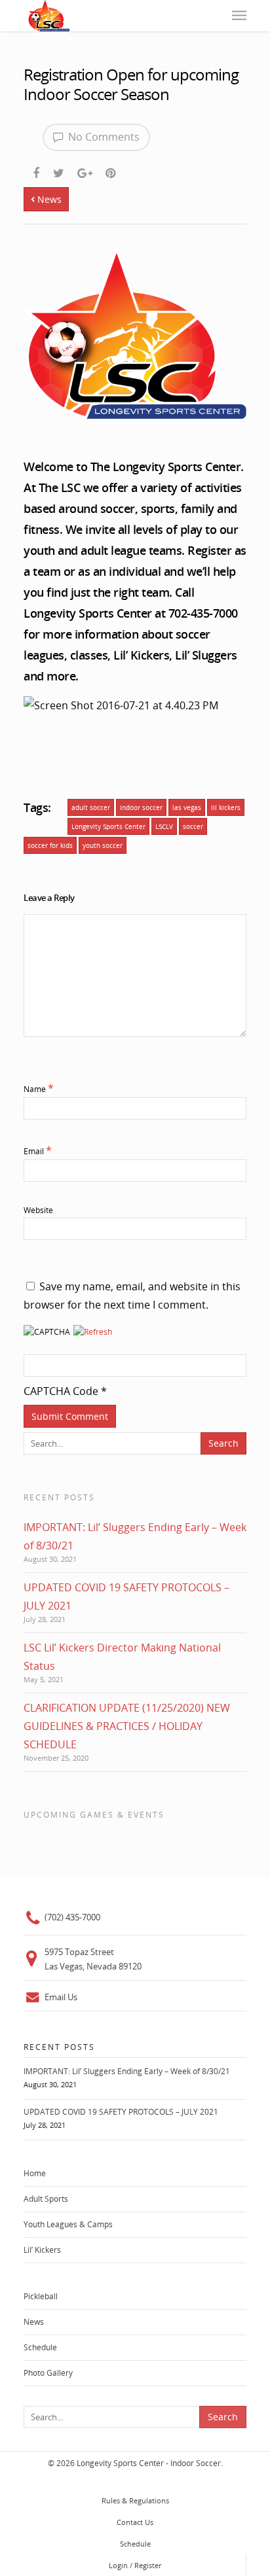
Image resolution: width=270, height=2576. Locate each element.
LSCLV (164, 826)
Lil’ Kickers (42, 2250)
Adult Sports (46, 2199)
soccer (193, 826)
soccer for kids (50, 845)
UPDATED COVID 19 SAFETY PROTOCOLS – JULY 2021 (121, 2112)
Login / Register (135, 2565)
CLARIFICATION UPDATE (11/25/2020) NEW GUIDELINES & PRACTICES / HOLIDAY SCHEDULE (127, 1726)
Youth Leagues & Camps (68, 2224)
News (48, 199)
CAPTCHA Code (61, 1391)
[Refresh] (93, 1342)
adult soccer (91, 807)
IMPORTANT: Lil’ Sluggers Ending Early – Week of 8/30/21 (127, 2071)
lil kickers (226, 807)
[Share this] (37, 171)
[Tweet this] (59, 171)
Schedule (40, 2347)
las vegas (187, 807)
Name (39, 1089)
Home (35, 2173)
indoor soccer (141, 807)
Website (38, 1210)
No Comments (103, 137)
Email (38, 1151)
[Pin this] (112, 171)
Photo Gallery (48, 2373)
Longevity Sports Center (108, 826)
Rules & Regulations (135, 2500)
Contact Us (135, 2522)
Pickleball (41, 2296)
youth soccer (103, 845)
